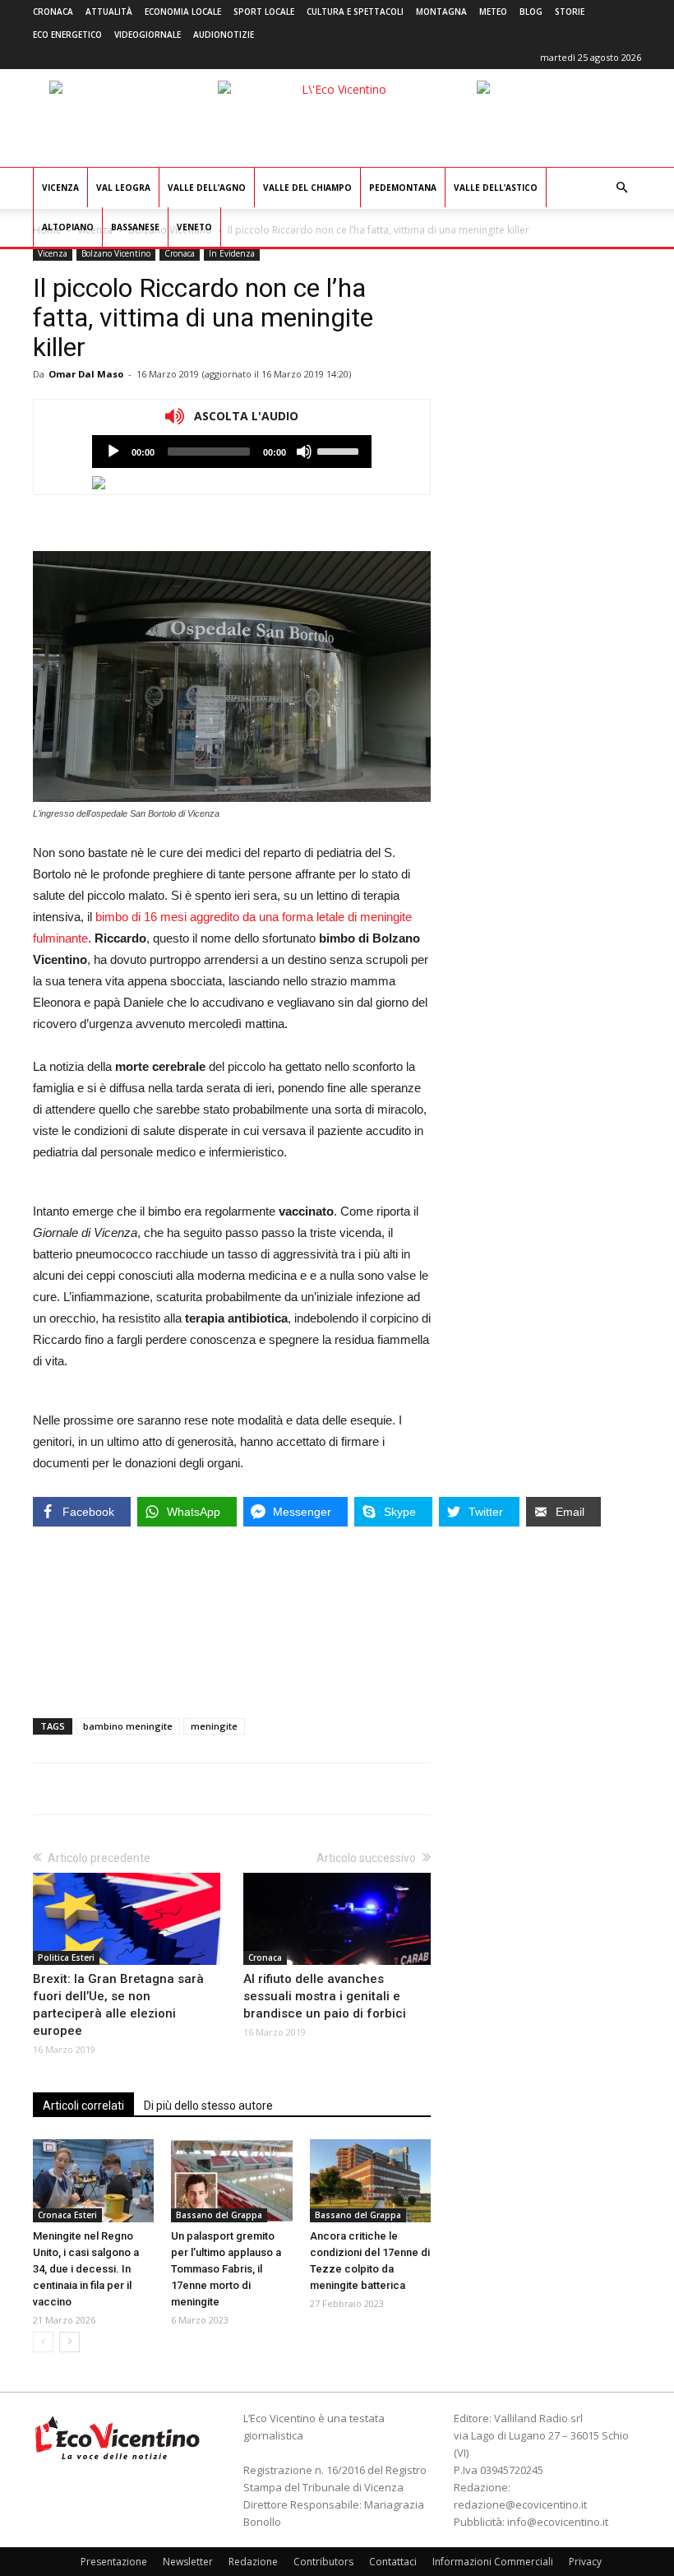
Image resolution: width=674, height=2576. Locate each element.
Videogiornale (148, 35)
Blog (531, 12)
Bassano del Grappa (219, 2215)
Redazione (253, 2562)
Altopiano (68, 227)
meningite (214, 1726)
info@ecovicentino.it (558, 2522)
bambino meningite (128, 1726)
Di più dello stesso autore (208, 2106)
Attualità (109, 12)
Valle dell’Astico (496, 188)
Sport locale (264, 12)
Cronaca (53, 12)
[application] (232, 452)
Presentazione (114, 2562)
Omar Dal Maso (86, 374)
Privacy (585, 2562)
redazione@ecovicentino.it (520, 2504)
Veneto (194, 227)
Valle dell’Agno (207, 188)
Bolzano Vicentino (116, 253)
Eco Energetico (67, 35)
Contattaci (393, 2562)
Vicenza (60, 188)
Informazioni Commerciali (493, 2562)
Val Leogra (123, 188)
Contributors (323, 2562)
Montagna (441, 12)
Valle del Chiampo (307, 188)
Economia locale (183, 12)
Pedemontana (403, 188)
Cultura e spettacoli (355, 12)
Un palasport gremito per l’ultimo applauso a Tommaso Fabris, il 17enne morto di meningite (226, 2269)
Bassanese (135, 227)
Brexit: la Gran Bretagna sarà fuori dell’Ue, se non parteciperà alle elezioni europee (118, 2005)
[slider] (340, 450)
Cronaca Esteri (67, 2215)
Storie (570, 12)
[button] (621, 188)
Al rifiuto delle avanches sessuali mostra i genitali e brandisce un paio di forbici (325, 1996)
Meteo (493, 12)
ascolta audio (113, 452)
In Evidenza (232, 253)
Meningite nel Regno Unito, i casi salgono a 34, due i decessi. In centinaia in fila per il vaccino (86, 2269)
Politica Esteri (66, 1957)
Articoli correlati (83, 2106)
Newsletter (188, 2562)
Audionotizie (224, 35)
